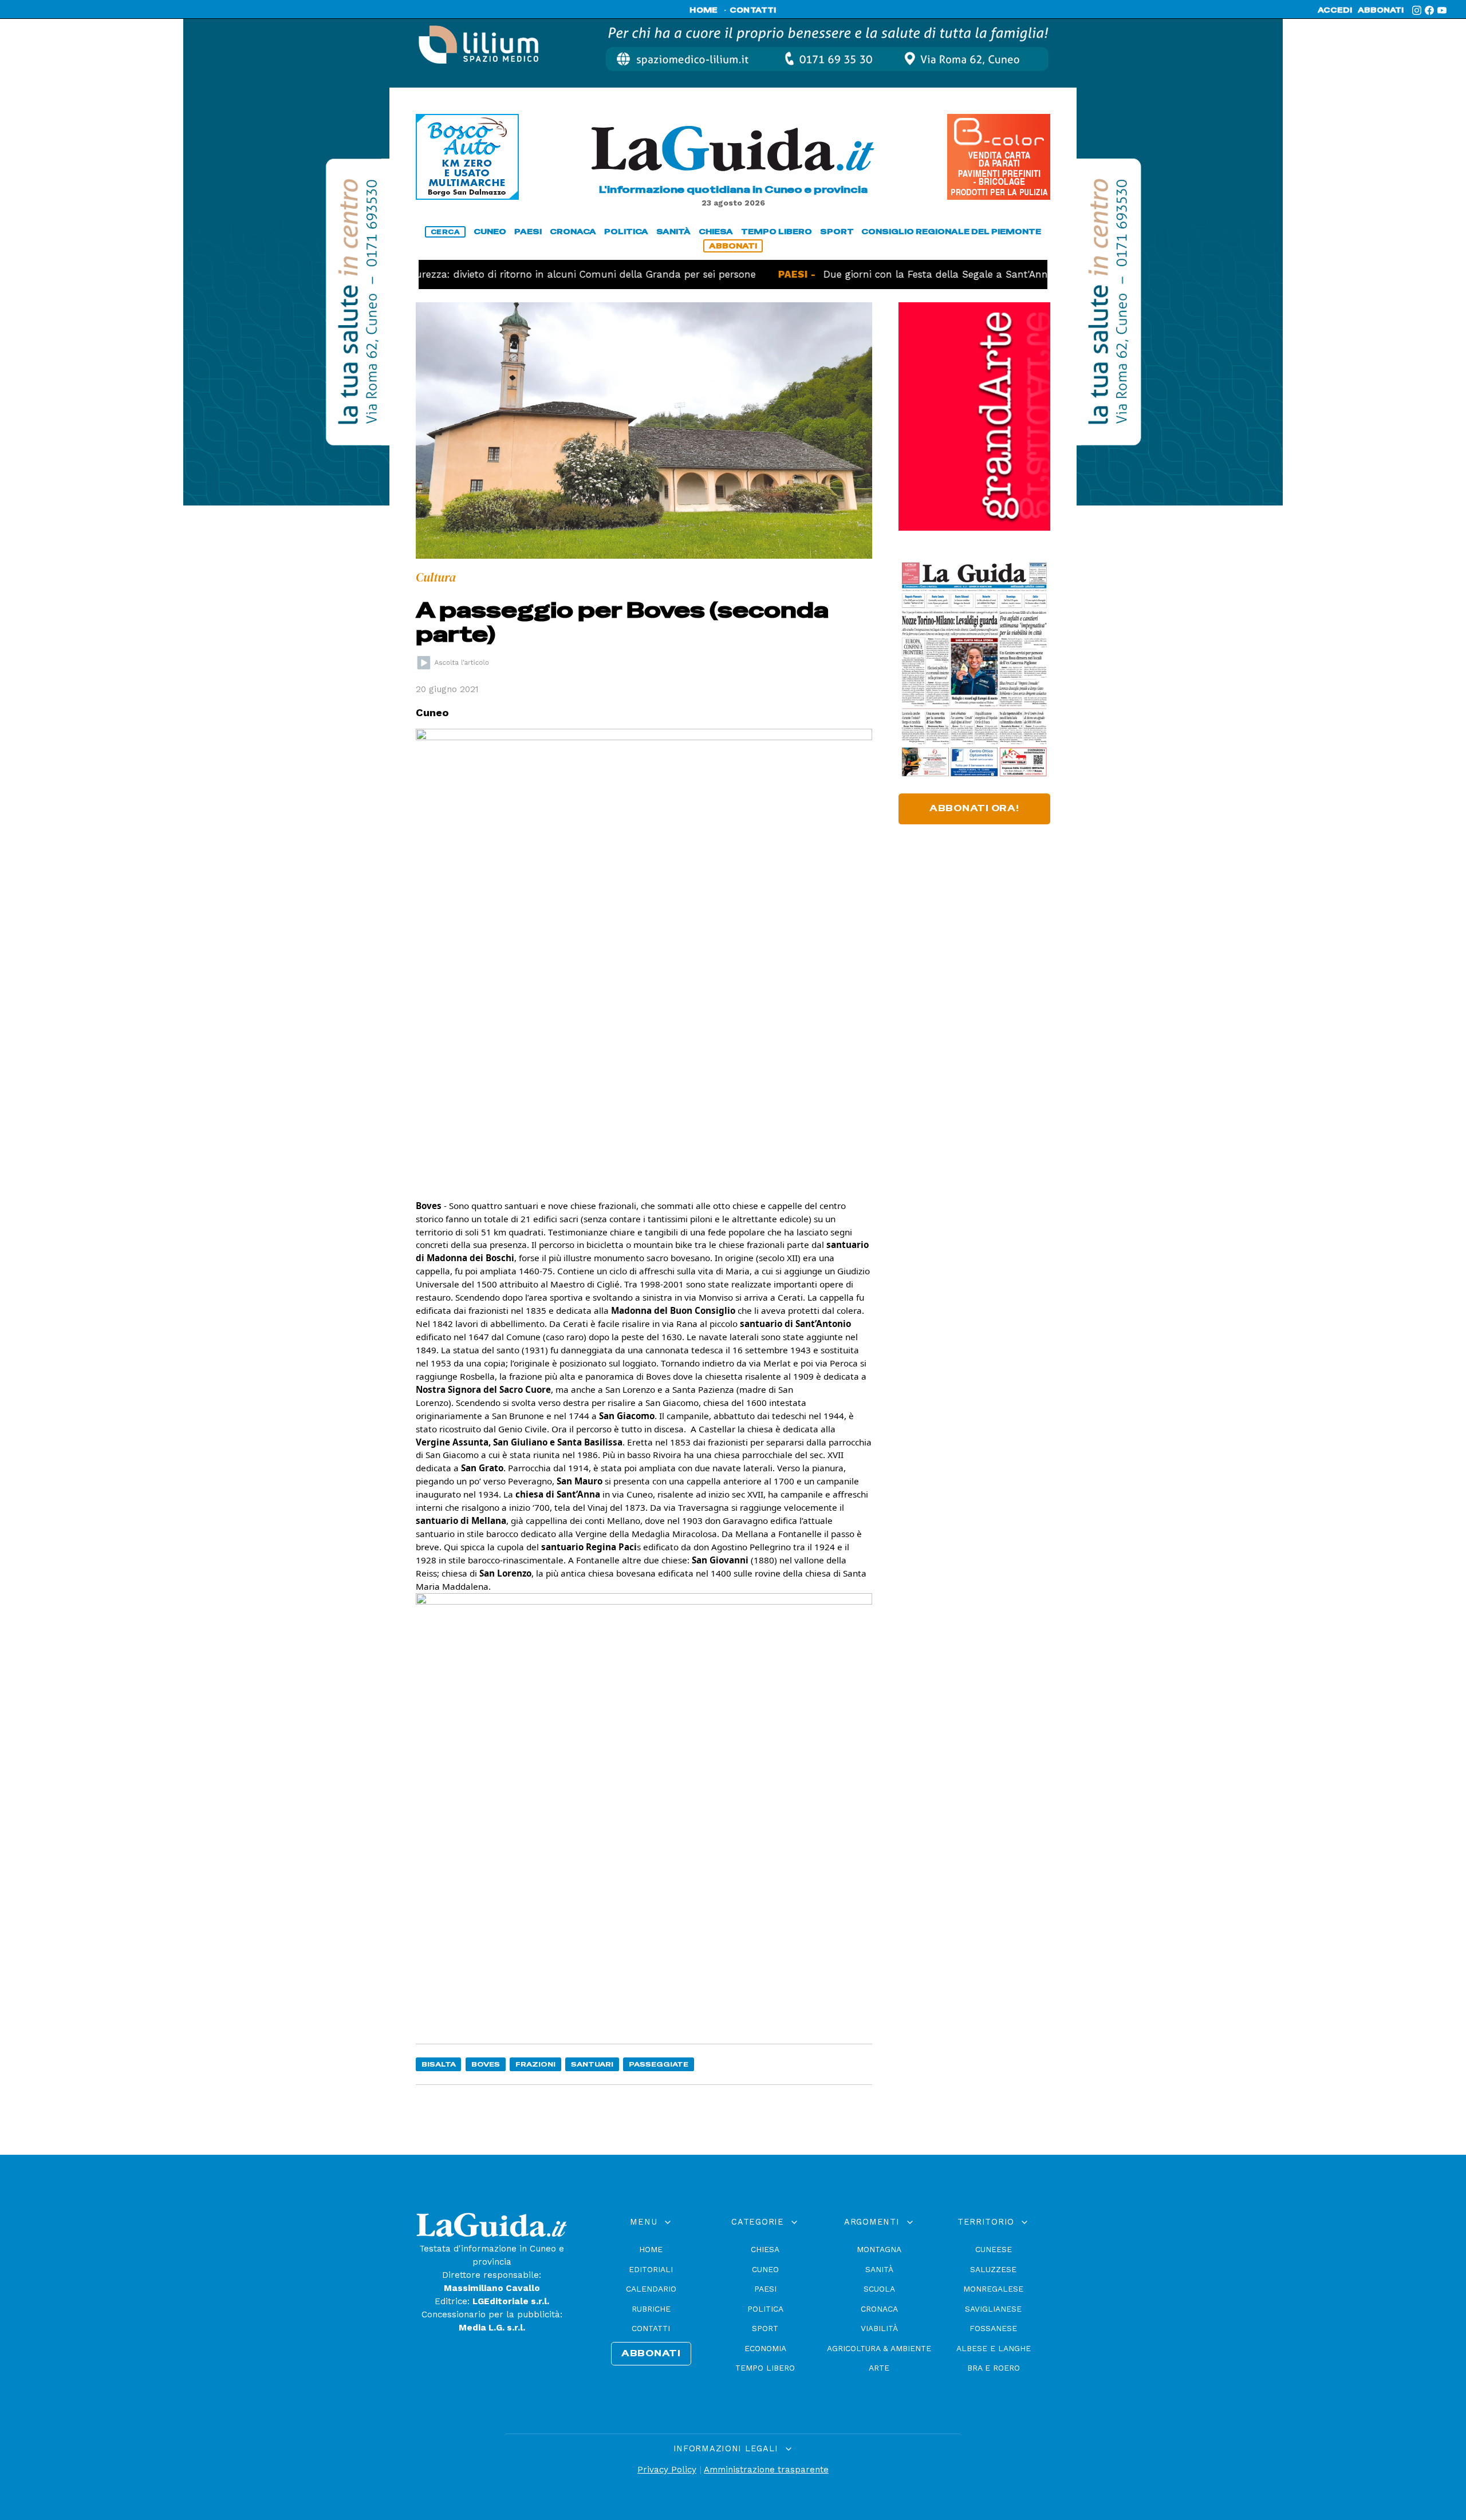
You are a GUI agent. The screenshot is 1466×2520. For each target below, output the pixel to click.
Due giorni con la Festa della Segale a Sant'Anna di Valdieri (910, 274)
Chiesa (765, 2249)
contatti (753, 10)
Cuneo (765, 2269)
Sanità (879, 2269)
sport (837, 232)
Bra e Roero (994, 2368)
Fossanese (993, 2328)
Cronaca (879, 2309)
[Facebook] (1429, 10)
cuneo (490, 232)
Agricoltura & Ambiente (879, 2348)
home (704, 10)
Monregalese (993, 2289)
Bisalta (439, 2064)
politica (626, 232)
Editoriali (651, 2269)
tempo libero (777, 232)
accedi (1335, 10)
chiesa (716, 232)
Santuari (592, 2064)
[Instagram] (1417, 10)
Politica (765, 2309)
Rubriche (651, 2309)
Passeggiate (659, 2064)
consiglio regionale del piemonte (951, 232)
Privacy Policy (667, 2470)
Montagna (879, 2249)
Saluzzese (993, 2269)
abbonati (1381, 10)
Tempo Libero (765, 2368)
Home (651, 2249)
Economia (765, 2348)
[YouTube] (1442, 10)
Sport (765, 2328)
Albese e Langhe (994, 2348)
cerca (446, 232)
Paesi (765, 2289)
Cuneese (994, 2249)
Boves (486, 2064)
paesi (528, 232)
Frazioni (535, 2064)
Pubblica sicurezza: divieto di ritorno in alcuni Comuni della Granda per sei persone (494, 274)
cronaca (573, 232)
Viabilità (879, 2328)
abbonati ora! (974, 808)
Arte (879, 2368)
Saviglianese (993, 2309)
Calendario (651, 2289)
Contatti (651, 2328)
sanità (673, 232)
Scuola (879, 2289)
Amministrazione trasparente (766, 2470)
